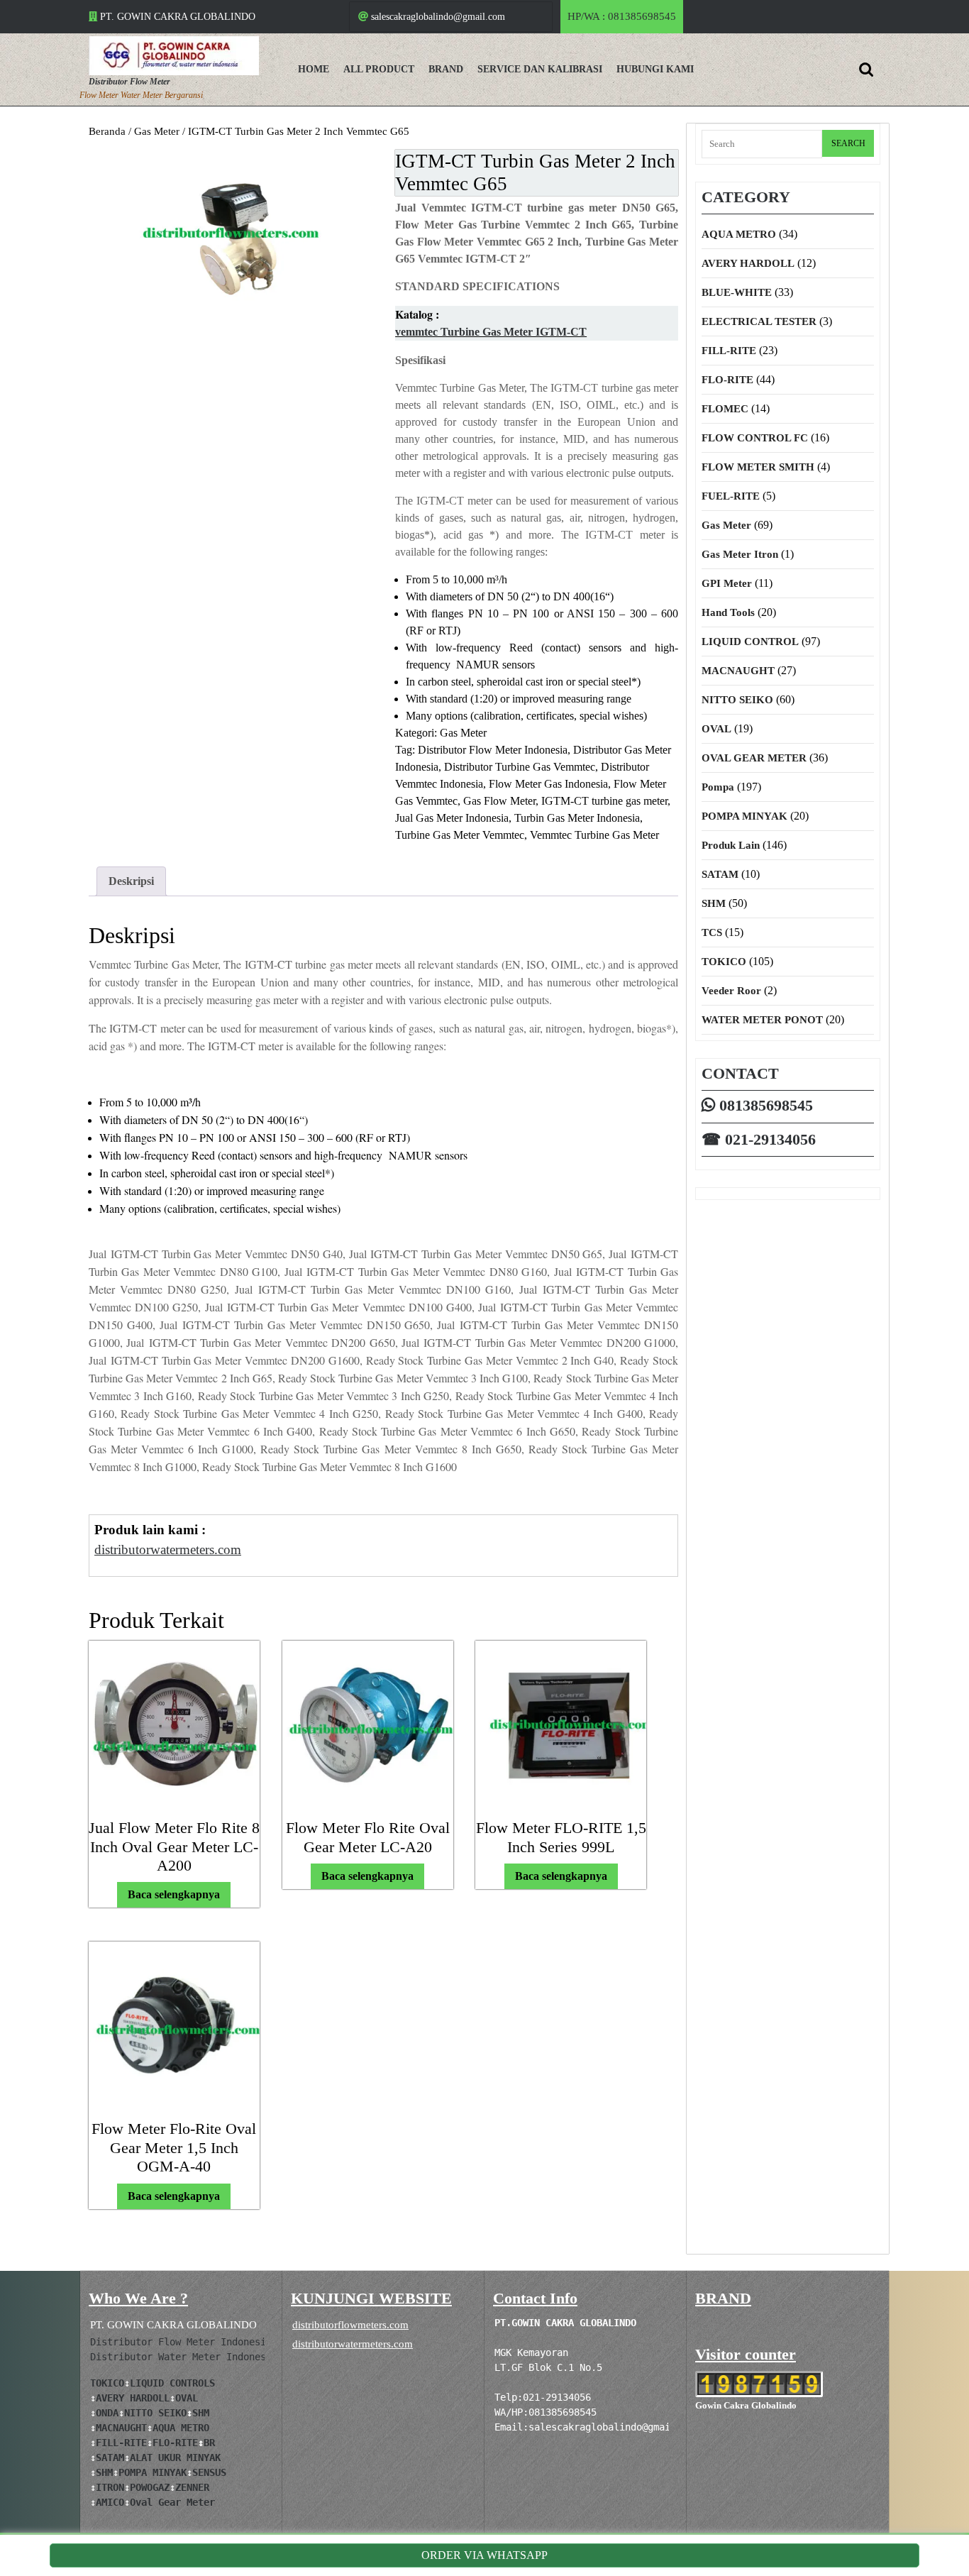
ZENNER (192, 2487)
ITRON (110, 2487)
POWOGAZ (150, 2487)
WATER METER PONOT (762, 1020)
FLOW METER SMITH (758, 467)
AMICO (110, 2502)
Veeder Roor (731, 991)
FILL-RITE (729, 351)
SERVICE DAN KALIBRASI (540, 69)
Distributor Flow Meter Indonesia (493, 750)
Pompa (718, 787)
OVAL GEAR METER (754, 758)
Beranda (107, 131)
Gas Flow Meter (499, 801)
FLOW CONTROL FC (755, 438)
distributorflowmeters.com (350, 2325)
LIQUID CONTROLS (172, 2383)
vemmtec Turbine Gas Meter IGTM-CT (491, 332)
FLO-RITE (727, 380)
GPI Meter (727, 583)
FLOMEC (725, 409)
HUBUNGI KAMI (655, 69)
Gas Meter (157, 131)
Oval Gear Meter (172, 2502)
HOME (314, 69)
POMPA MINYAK (744, 816)
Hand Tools (728, 612)
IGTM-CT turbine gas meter (604, 801)
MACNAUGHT (738, 671)
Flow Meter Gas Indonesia (548, 784)
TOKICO (724, 962)
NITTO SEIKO (737, 700)
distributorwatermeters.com (353, 2344)
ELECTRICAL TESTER (759, 321)
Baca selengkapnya (174, 1894)
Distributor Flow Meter (129, 82)
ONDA (107, 2413)
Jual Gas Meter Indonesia (452, 818)
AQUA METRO (739, 234)
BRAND (446, 69)
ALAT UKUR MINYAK (175, 2457)
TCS (712, 932)
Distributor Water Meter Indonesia (184, 2357)
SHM (714, 903)
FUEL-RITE (731, 496)
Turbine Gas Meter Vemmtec (460, 835)
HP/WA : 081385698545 (625, 22)
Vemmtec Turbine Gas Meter (594, 835)
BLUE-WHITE (737, 292)
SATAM (720, 874)
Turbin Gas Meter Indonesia (577, 818)
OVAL (716, 729)
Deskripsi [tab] (131, 881)
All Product (379, 69)
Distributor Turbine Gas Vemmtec (520, 767)
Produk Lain (731, 845)
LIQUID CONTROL (750, 642)
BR (209, 2443)
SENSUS (209, 2472)
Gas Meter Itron (740, 554)
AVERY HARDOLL (748, 263)
